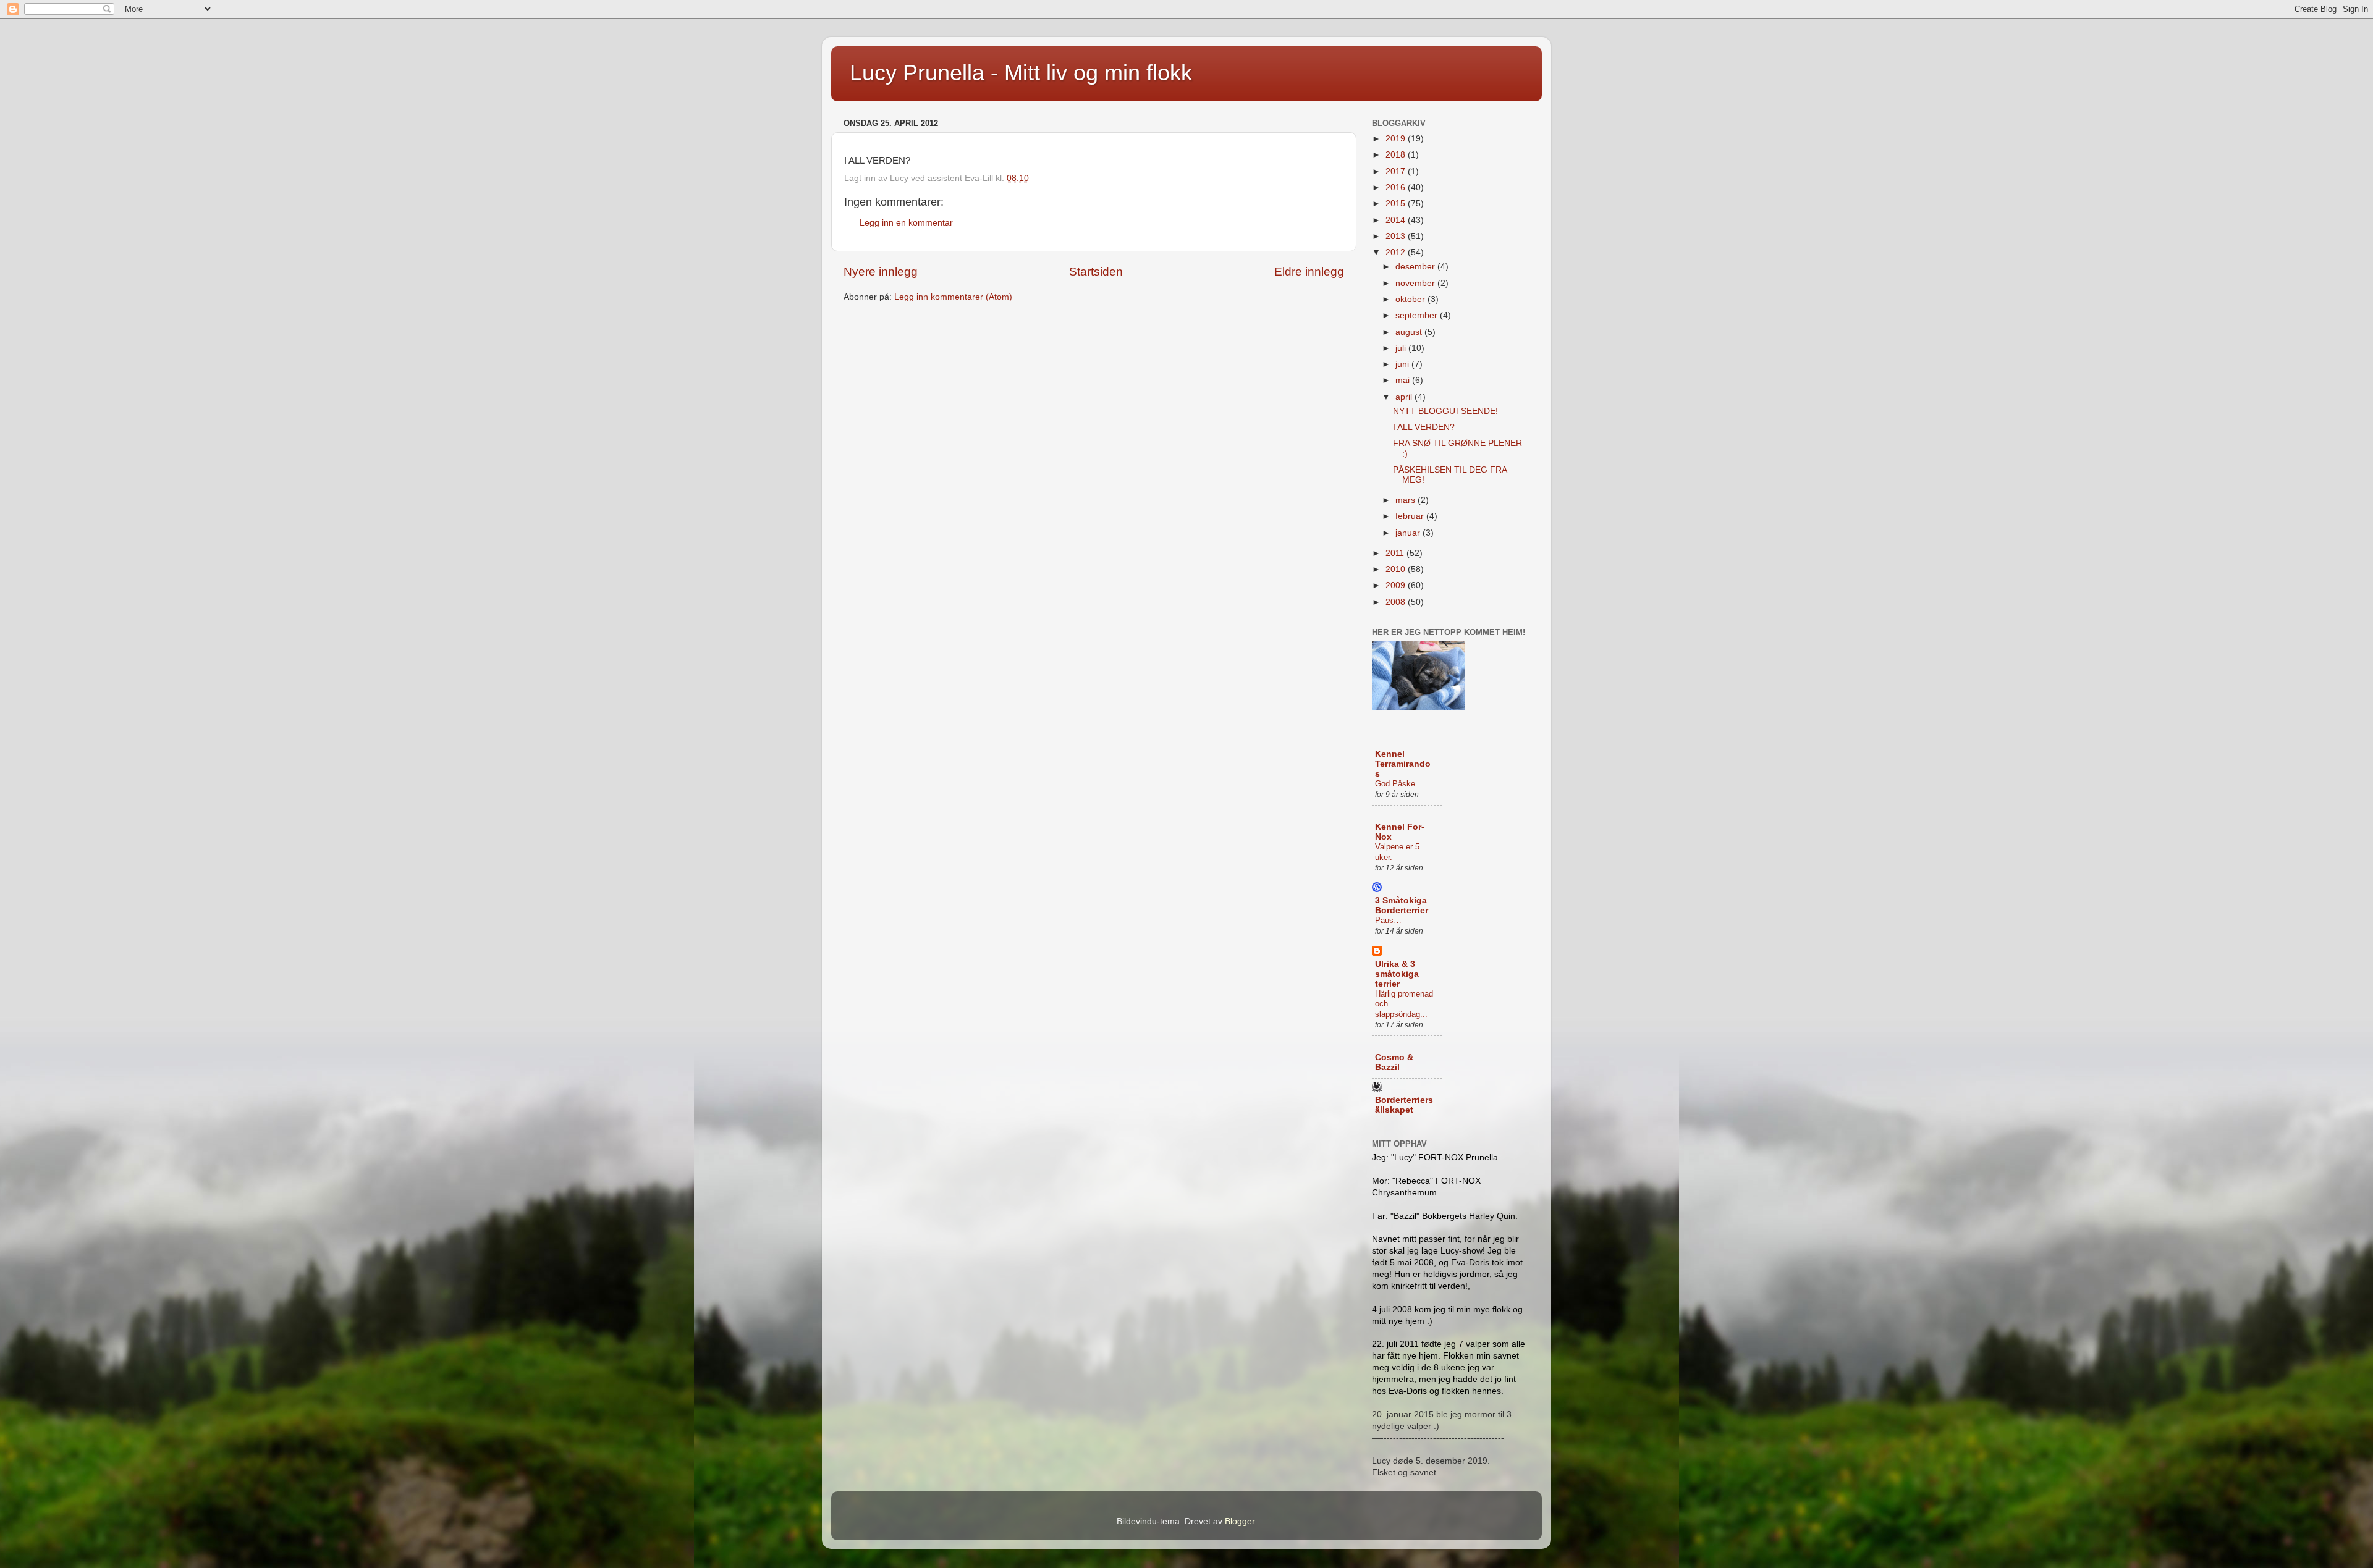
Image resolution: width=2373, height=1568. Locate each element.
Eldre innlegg (1309, 272)
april (1405, 397)
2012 (1397, 252)
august (1410, 332)
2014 (1397, 220)
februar (1411, 516)
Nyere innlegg (881, 272)
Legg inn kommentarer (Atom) (953, 297)
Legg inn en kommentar (906, 223)
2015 (1397, 204)
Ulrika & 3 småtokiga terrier (1397, 974)
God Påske (1395, 784)
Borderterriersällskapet (1404, 1105)
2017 (1397, 171)
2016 (1397, 188)
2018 (1397, 155)
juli (1402, 348)
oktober (1411, 299)
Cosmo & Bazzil (1394, 1062)
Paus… (1388, 920)
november (1416, 283)
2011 (1396, 553)
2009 (1397, 585)
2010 (1397, 569)
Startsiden (1096, 272)
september (1418, 315)
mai (1404, 380)
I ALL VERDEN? (1425, 427)
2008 (1397, 602)
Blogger (1240, 1521)
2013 (1397, 236)
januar (1409, 533)
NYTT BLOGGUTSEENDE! (1445, 411)
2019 (1397, 139)
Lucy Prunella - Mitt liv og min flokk (1021, 73)
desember (1416, 267)
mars (1406, 500)
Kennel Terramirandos (1403, 764)
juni (1403, 364)
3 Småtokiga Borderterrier (1402, 905)
